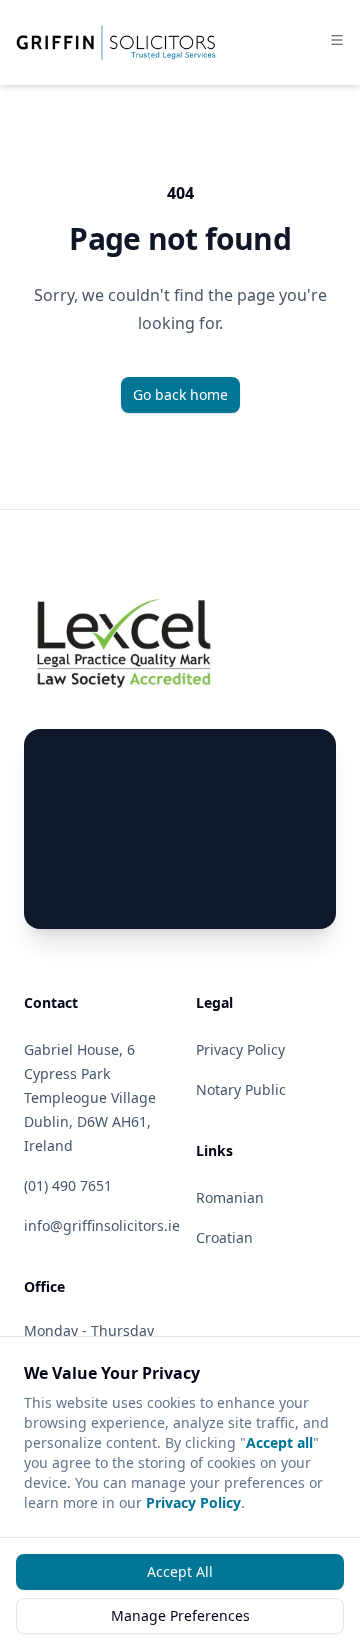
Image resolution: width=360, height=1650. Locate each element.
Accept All (180, 1571)
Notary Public (241, 1089)
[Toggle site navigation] (337, 40)
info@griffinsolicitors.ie (102, 1225)
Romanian (230, 1197)
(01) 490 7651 (68, 1185)
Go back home (180, 394)
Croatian (224, 1237)
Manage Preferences (180, 1615)
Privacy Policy (193, 1502)
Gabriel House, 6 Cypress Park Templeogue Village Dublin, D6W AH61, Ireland (90, 1097)
